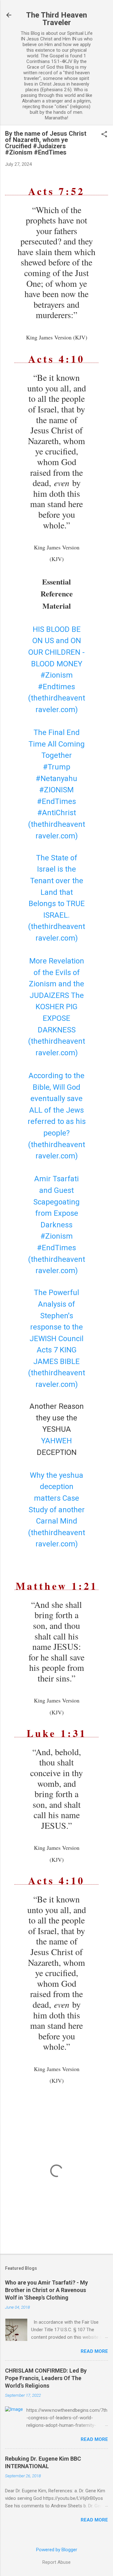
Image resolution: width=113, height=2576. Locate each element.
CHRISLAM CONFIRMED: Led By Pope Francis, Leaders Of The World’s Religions (46, 2378)
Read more (94, 2351)
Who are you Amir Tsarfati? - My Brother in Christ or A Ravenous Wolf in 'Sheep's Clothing (46, 2290)
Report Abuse (56, 2562)
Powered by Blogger (57, 2550)
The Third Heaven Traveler (56, 19)
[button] (104, 135)
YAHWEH (56, 1441)
